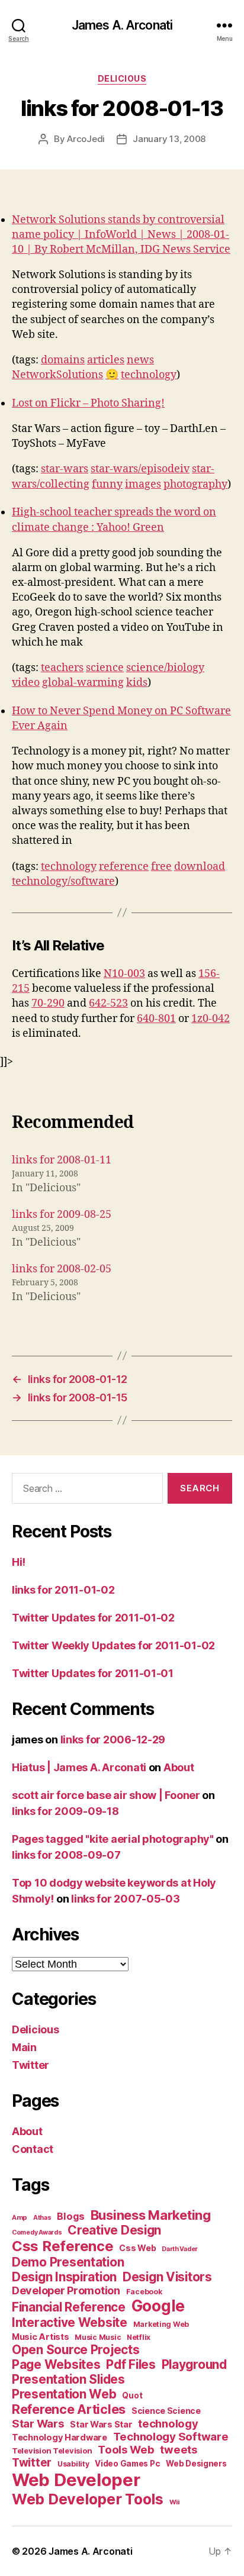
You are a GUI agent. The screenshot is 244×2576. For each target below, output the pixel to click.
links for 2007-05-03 (126, 1899)
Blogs (71, 2216)
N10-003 (124, 974)
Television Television (52, 2451)
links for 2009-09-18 (65, 1811)
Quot (132, 2396)
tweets (178, 2449)
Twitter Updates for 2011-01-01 (93, 1673)
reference (124, 867)
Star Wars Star (101, 2425)
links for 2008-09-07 (66, 1855)
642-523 (108, 1003)
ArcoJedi (86, 139)
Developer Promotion (66, 2290)
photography (195, 484)
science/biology (165, 668)
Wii (174, 2502)
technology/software (63, 881)
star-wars (65, 469)
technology (149, 375)
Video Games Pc (127, 2464)
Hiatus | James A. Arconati (79, 1767)
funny (107, 484)
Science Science (166, 2411)
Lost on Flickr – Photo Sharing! (88, 403)
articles (106, 360)
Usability (73, 2464)
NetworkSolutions (57, 375)
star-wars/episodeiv (140, 469)
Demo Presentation (68, 2262)
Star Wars (38, 2423)
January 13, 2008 (169, 139)
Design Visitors (167, 2277)
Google (158, 2306)
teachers (62, 668)
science (105, 668)
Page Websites (56, 2364)
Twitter (30, 2065)
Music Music (98, 2337)
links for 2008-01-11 (62, 1160)
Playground (194, 2364)
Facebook (144, 2292)
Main (24, 2047)
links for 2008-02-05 (62, 1269)
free (161, 867)
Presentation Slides (68, 2379)
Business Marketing (151, 2215)
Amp (20, 2217)
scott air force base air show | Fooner (106, 1795)
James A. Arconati (122, 25)
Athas (42, 2218)
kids (137, 683)
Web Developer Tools (88, 2499)
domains (63, 360)
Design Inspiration (64, 2277)
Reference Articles (69, 2409)
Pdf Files (131, 2364)
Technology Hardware (60, 2438)
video (26, 683)
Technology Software (171, 2436)
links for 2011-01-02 (63, 1590)
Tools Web (126, 2449)
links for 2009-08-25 (62, 1215)
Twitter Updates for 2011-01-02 (93, 1618)
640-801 (156, 1019)
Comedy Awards (37, 2232)
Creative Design (114, 2230)
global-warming (83, 683)
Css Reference (63, 2246)
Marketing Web (161, 2324)
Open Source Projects (76, 2350)
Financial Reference (69, 2307)
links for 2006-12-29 (113, 1740)
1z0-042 (211, 1019)
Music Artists (41, 2337)
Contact (33, 2149)
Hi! (19, 1562)
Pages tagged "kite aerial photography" (113, 1839)
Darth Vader (180, 2249)
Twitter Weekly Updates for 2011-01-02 (113, 1645)
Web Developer (76, 2480)
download (200, 867)
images (143, 484)
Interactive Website (70, 2322)
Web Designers (196, 2464)
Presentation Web (64, 2394)
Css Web (137, 2248)
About (179, 1767)
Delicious (122, 78)
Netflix (139, 2337)
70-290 (48, 1003)
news (140, 360)
